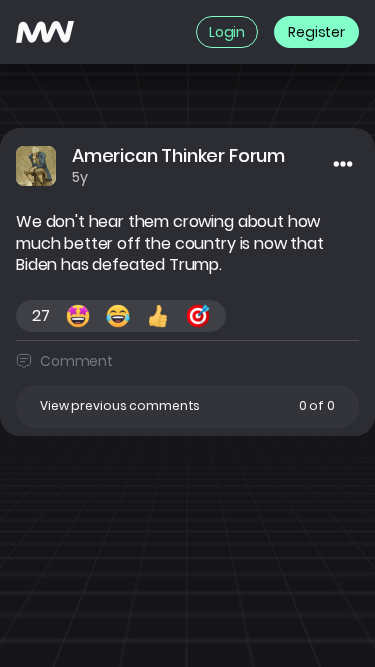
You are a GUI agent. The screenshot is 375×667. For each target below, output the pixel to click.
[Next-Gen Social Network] (45, 32)
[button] (187, 406)
